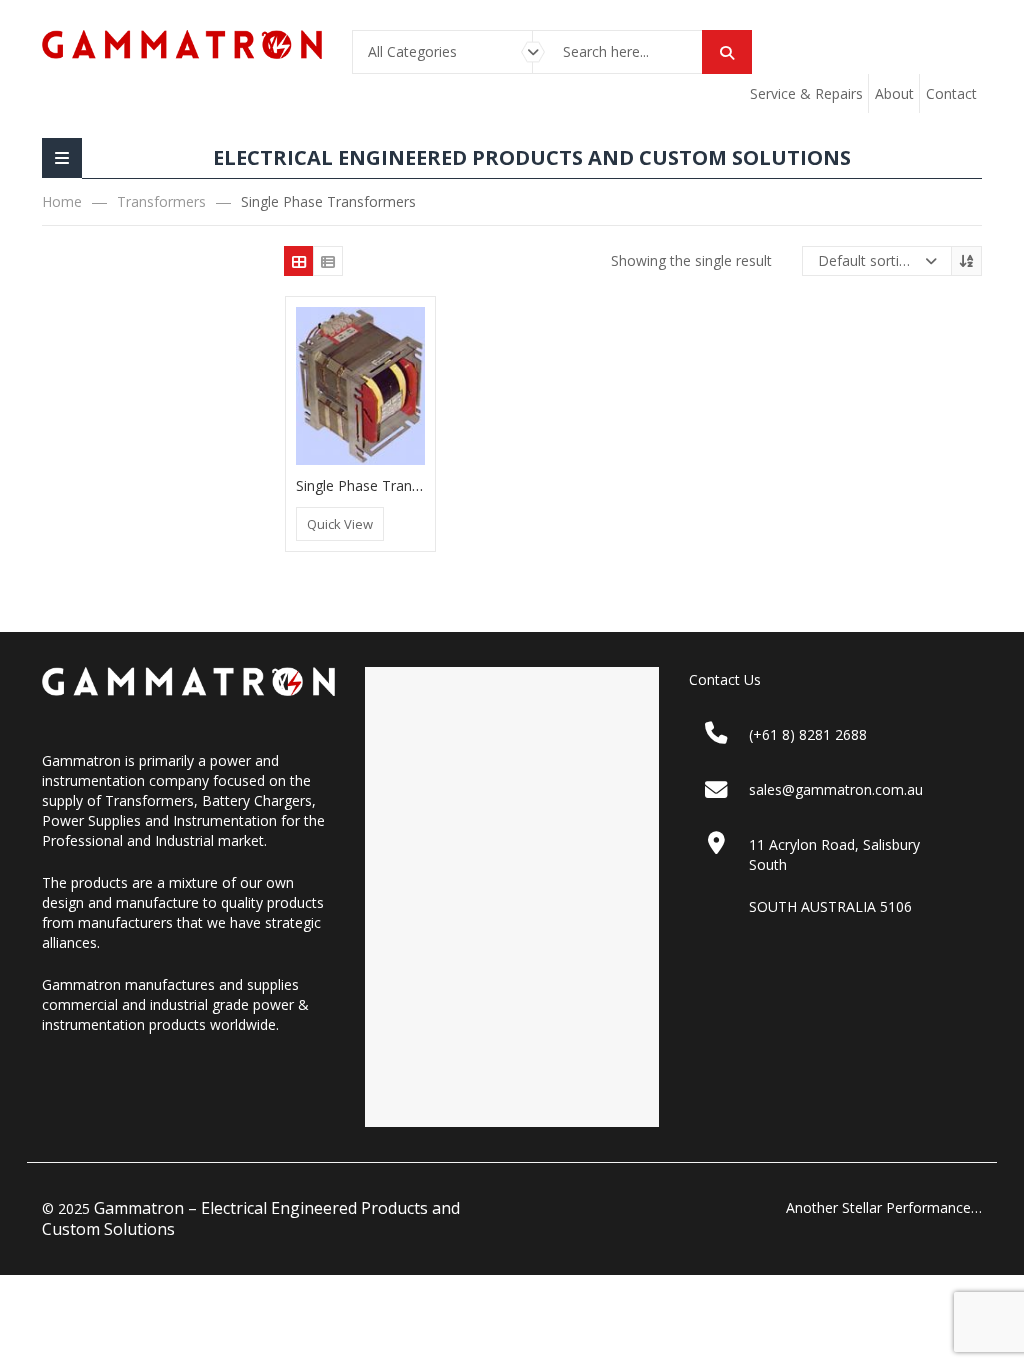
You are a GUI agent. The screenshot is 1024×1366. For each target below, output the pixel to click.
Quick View (340, 524)
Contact (951, 93)
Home (62, 201)
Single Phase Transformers (383, 485)
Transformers (161, 201)
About (894, 93)
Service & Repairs (806, 93)
